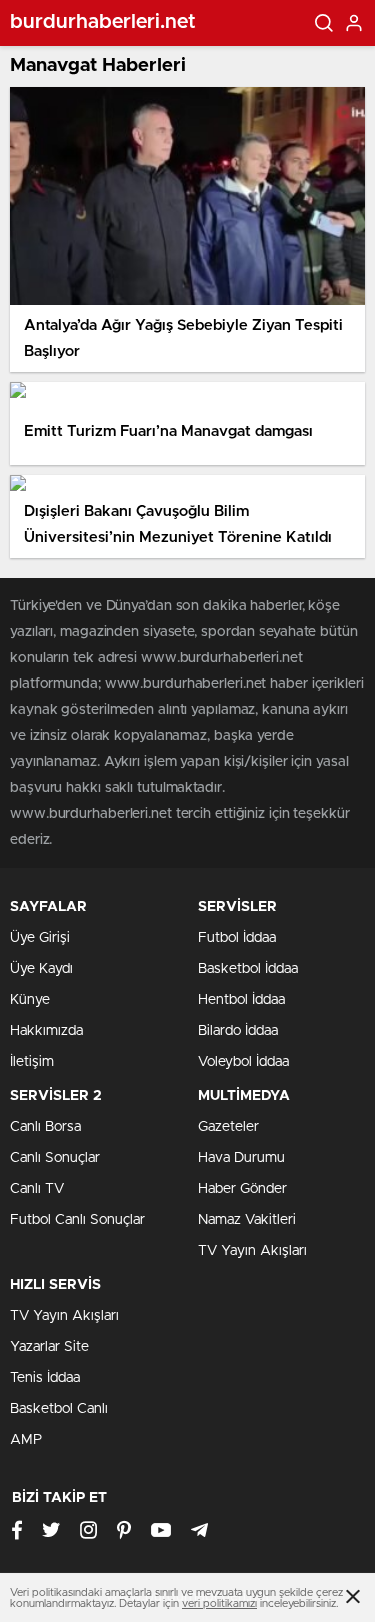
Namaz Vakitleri (247, 1220)
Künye (30, 1000)
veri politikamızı (219, 1603)
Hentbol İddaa (241, 1000)
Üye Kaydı (41, 969)
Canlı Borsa (45, 1127)
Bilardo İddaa (238, 1031)
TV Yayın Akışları (252, 1251)
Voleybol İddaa (243, 1062)
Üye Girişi (40, 938)
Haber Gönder (242, 1189)
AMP (26, 1440)
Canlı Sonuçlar (55, 1158)
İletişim (32, 1062)
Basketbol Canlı (59, 1409)
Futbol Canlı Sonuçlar (77, 1220)
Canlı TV (37, 1189)
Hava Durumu (241, 1158)
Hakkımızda (46, 1031)
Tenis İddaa (45, 1378)
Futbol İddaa (237, 938)
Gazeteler (228, 1127)
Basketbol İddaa (248, 969)
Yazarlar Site (49, 1347)
